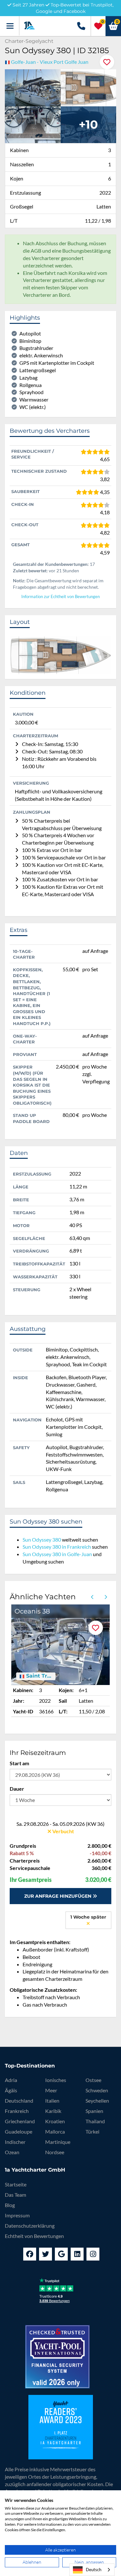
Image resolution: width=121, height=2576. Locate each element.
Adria (11, 2080)
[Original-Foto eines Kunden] (33, 87)
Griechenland (20, 2121)
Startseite (16, 2184)
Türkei (92, 2131)
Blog (10, 2205)
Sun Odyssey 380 (42, 1540)
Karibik (53, 2111)
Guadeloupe (19, 2131)
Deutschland (19, 2101)
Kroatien (55, 2121)
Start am (19, 1763)
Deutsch (94, 2570)
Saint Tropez (39, 1676)
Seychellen (97, 2101)
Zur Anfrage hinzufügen (58, 1896)
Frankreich (17, 2111)
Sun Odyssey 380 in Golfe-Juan (57, 1554)
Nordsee (55, 2152)
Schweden (97, 2090)
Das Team (15, 2195)
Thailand (95, 2121)
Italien (52, 2101)
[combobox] (92, 2570)
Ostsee (93, 2080)
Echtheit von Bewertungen (34, 2236)
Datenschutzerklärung (30, 2226)
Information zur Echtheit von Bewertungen (60, 597)
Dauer (17, 1789)
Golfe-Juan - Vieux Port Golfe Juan (50, 62)
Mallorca (55, 2131)
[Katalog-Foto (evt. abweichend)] (89, 87)
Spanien (94, 2111)
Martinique (58, 2142)
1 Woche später (88, 1917)
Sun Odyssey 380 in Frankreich (57, 1547)
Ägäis (11, 2090)
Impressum (17, 2215)
